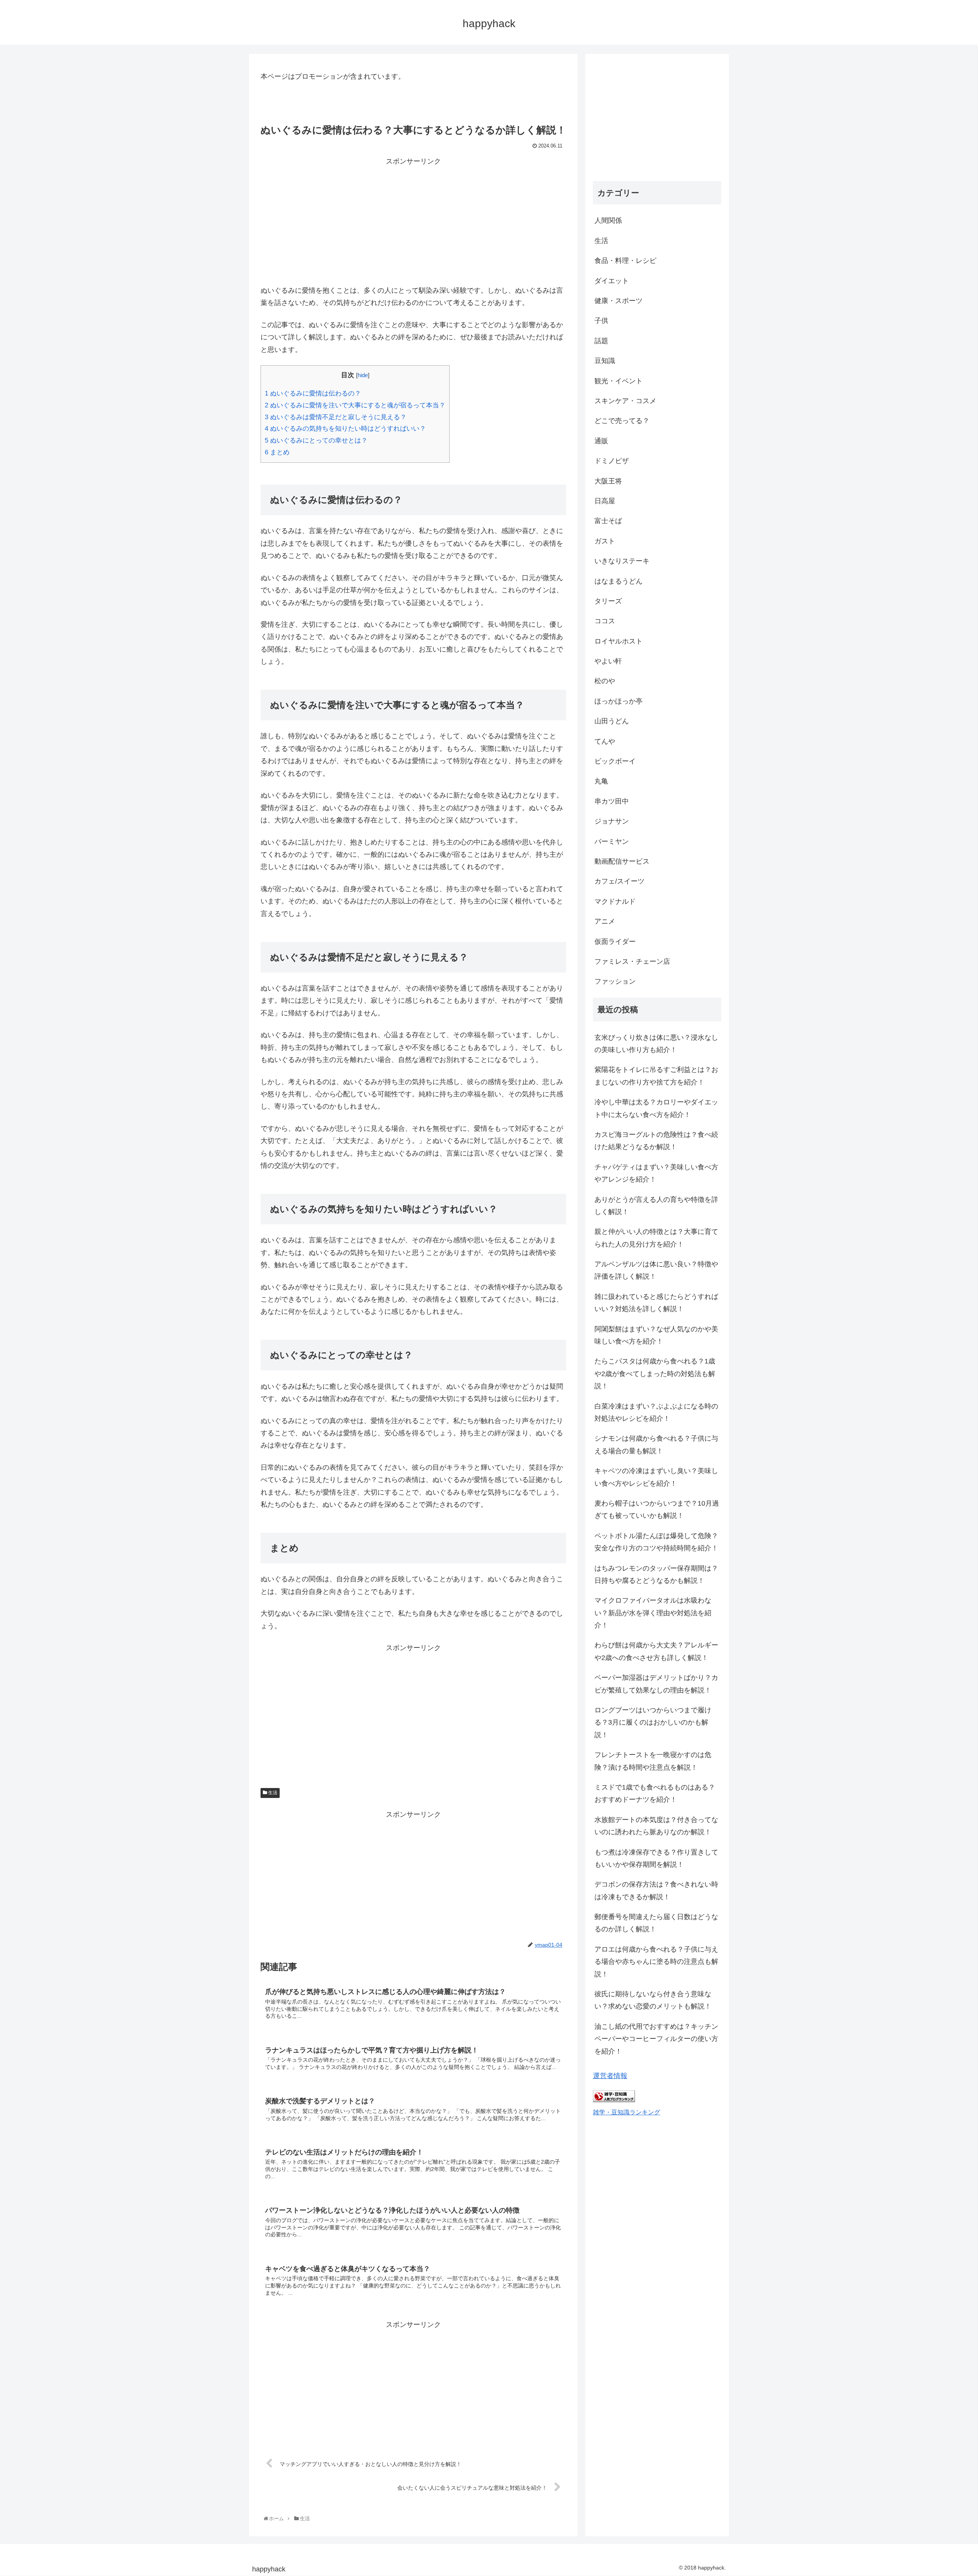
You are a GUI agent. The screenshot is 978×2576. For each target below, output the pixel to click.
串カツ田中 (612, 801)
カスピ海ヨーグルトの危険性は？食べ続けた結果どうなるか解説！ (656, 1141)
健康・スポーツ (619, 301)
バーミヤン (612, 841)
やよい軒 (608, 661)
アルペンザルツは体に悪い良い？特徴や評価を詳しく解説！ (656, 1270)
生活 (272, 1793)
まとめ (277, 452)
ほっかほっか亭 (619, 701)
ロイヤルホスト (619, 641)
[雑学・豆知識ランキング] (614, 2100)
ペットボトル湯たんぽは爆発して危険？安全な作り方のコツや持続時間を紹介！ (656, 1542)
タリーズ (608, 601)
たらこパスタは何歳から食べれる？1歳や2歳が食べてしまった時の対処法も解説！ (655, 1374)
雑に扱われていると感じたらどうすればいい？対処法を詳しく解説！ (656, 1303)
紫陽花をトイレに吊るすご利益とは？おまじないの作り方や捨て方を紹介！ (656, 1076)
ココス (605, 621)
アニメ (605, 921)
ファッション (615, 981)
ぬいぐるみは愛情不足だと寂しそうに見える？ (336, 417)
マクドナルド (615, 901)
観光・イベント (619, 381)
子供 (601, 321)
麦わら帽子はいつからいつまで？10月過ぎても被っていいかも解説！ (657, 1509)
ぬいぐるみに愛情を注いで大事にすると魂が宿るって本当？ (355, 405)
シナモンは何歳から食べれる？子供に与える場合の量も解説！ (656, 1444)
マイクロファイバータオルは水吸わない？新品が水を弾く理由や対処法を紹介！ (653, 1613)
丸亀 (601, 781)
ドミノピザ (612, 461)
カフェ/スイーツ (619, 881)
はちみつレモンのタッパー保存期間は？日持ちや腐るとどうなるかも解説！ (656, 1574)
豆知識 (605, 361)
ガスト (605, 541)
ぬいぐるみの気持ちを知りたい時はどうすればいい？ (345, 429)
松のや (605, 681)
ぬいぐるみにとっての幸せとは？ (316, 440)
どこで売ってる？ (622, 421)
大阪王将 (608, 481)
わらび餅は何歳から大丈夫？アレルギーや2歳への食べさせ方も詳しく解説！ (656, 1651)
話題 (601, 341)
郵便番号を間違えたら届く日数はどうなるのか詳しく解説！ (656, 1923)
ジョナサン (612, 821)
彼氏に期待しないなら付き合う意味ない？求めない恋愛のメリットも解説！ (653, 2000)
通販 (601, 441)
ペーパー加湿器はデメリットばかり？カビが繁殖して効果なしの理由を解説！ (656, 1684)
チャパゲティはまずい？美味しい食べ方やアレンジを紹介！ (656, 1173)
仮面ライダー (615, 942)
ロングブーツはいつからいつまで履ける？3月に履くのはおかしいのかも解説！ (653, 1722)
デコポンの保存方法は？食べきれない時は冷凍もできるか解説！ (656, 1890)
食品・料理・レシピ (625, 261)
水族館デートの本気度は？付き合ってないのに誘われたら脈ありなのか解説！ (656, 1826)
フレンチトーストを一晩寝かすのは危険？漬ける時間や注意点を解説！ (653, 1761)
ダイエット (612, 281)
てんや (605, 741)
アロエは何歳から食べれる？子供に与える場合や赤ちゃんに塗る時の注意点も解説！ (656, 1962)
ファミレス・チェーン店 (632, 961)
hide (363, 375)
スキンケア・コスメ (625, 401)
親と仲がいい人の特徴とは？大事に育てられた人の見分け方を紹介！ (656, 1238)
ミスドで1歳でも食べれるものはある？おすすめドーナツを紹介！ (655, 1793)
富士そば (608, 521)
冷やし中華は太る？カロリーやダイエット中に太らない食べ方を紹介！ (656, 1108)
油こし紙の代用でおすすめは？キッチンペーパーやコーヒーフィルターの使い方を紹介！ (656, 2039)
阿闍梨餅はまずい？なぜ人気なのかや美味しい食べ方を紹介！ (656, 1335)
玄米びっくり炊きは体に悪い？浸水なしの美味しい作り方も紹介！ (656, 1044)
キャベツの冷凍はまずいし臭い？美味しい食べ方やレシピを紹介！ (656, 1477)
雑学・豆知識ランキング (627, 2112)
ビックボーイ (615, 761)
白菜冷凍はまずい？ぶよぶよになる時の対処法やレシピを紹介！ (656, 1412)
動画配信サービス (622, 861)
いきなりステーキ (622, 561)
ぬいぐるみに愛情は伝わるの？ (313, 393)
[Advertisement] (413, 221)
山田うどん (612, 721)
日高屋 (605, 501)
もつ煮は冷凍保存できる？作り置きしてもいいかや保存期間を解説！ (656, 1858)
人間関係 (608, 220)
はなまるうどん (619, 581)
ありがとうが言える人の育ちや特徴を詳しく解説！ (656, 1206)
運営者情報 (610, 2076)
